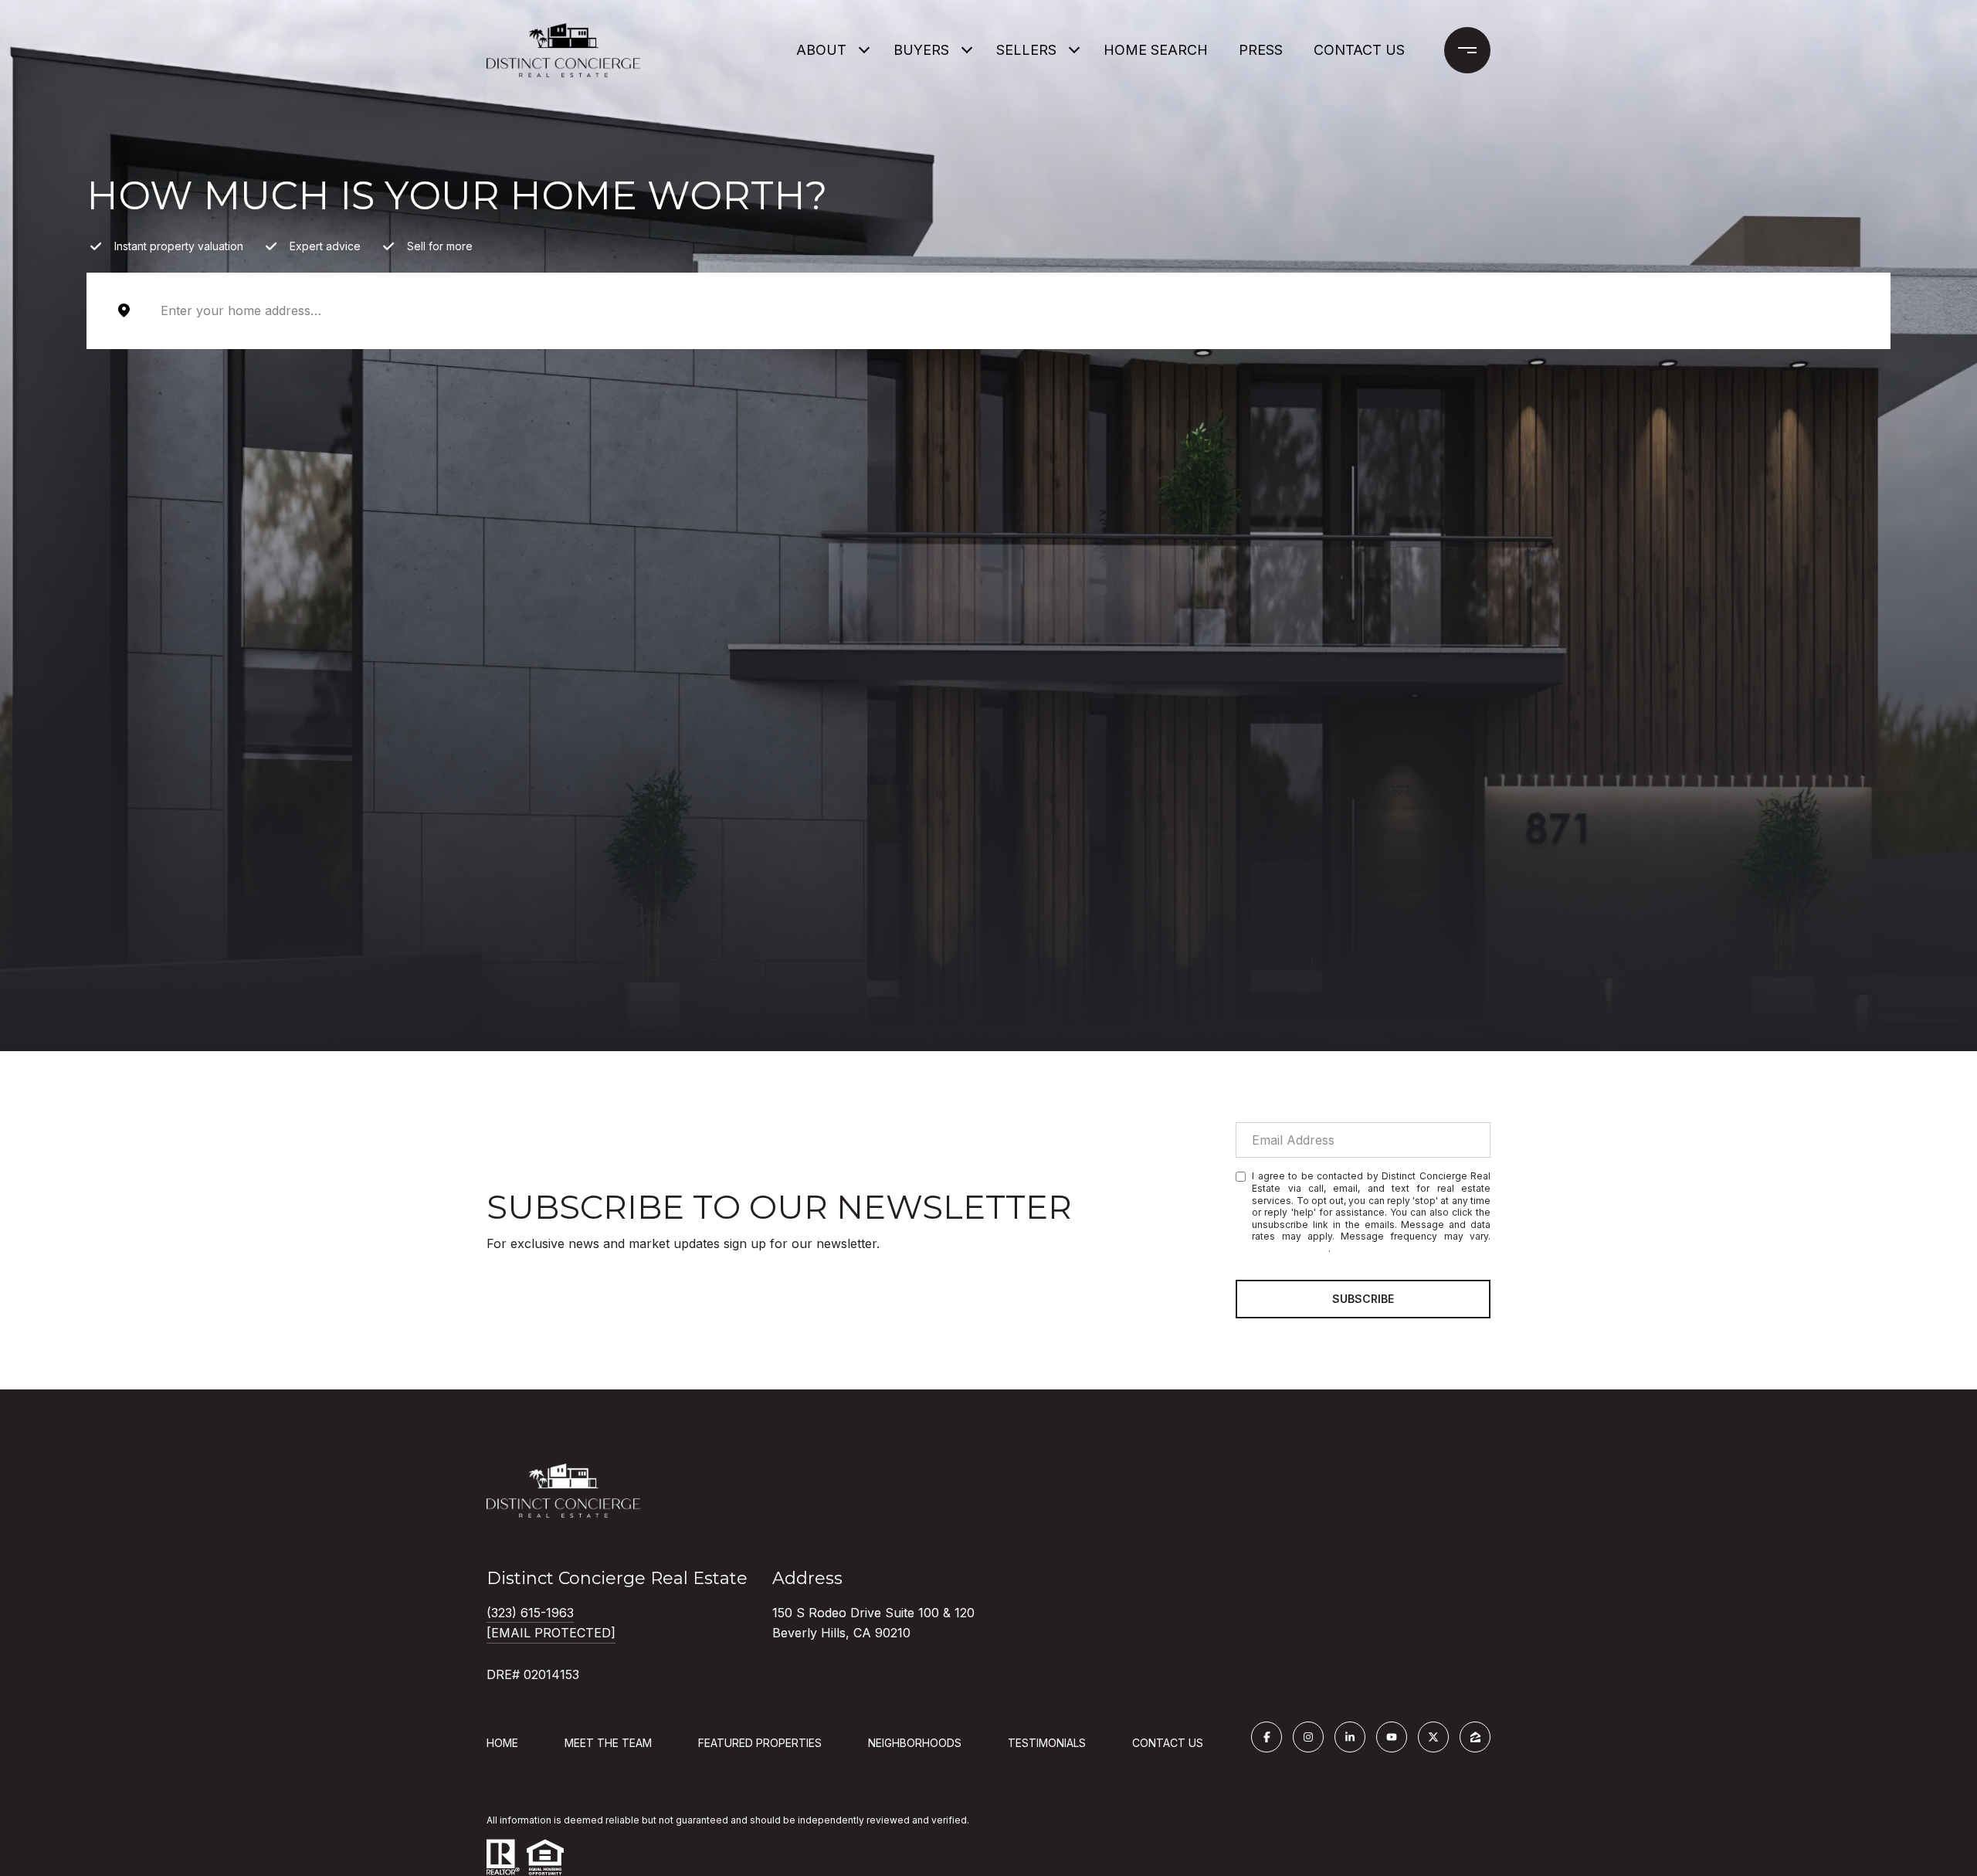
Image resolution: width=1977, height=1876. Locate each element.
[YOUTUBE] (1392, 1737)
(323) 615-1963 (530, 1613)
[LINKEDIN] (1350, 1737)
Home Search (1156, 50)
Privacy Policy (1290, 1248)
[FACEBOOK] (1267, 1737)
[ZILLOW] (1475, 1737)
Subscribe (1363, 1299)
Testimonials (1047, 1743)
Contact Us (1168, 1743)
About (821, 50)
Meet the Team (608, 1743)
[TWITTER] (1433, 1737)
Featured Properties (760, 1743)
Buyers (921, 50)
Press (1261, 50)
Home (502, 1743)
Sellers (1026, 50)
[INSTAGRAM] (1308, 1737)
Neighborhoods (915, 1743)
